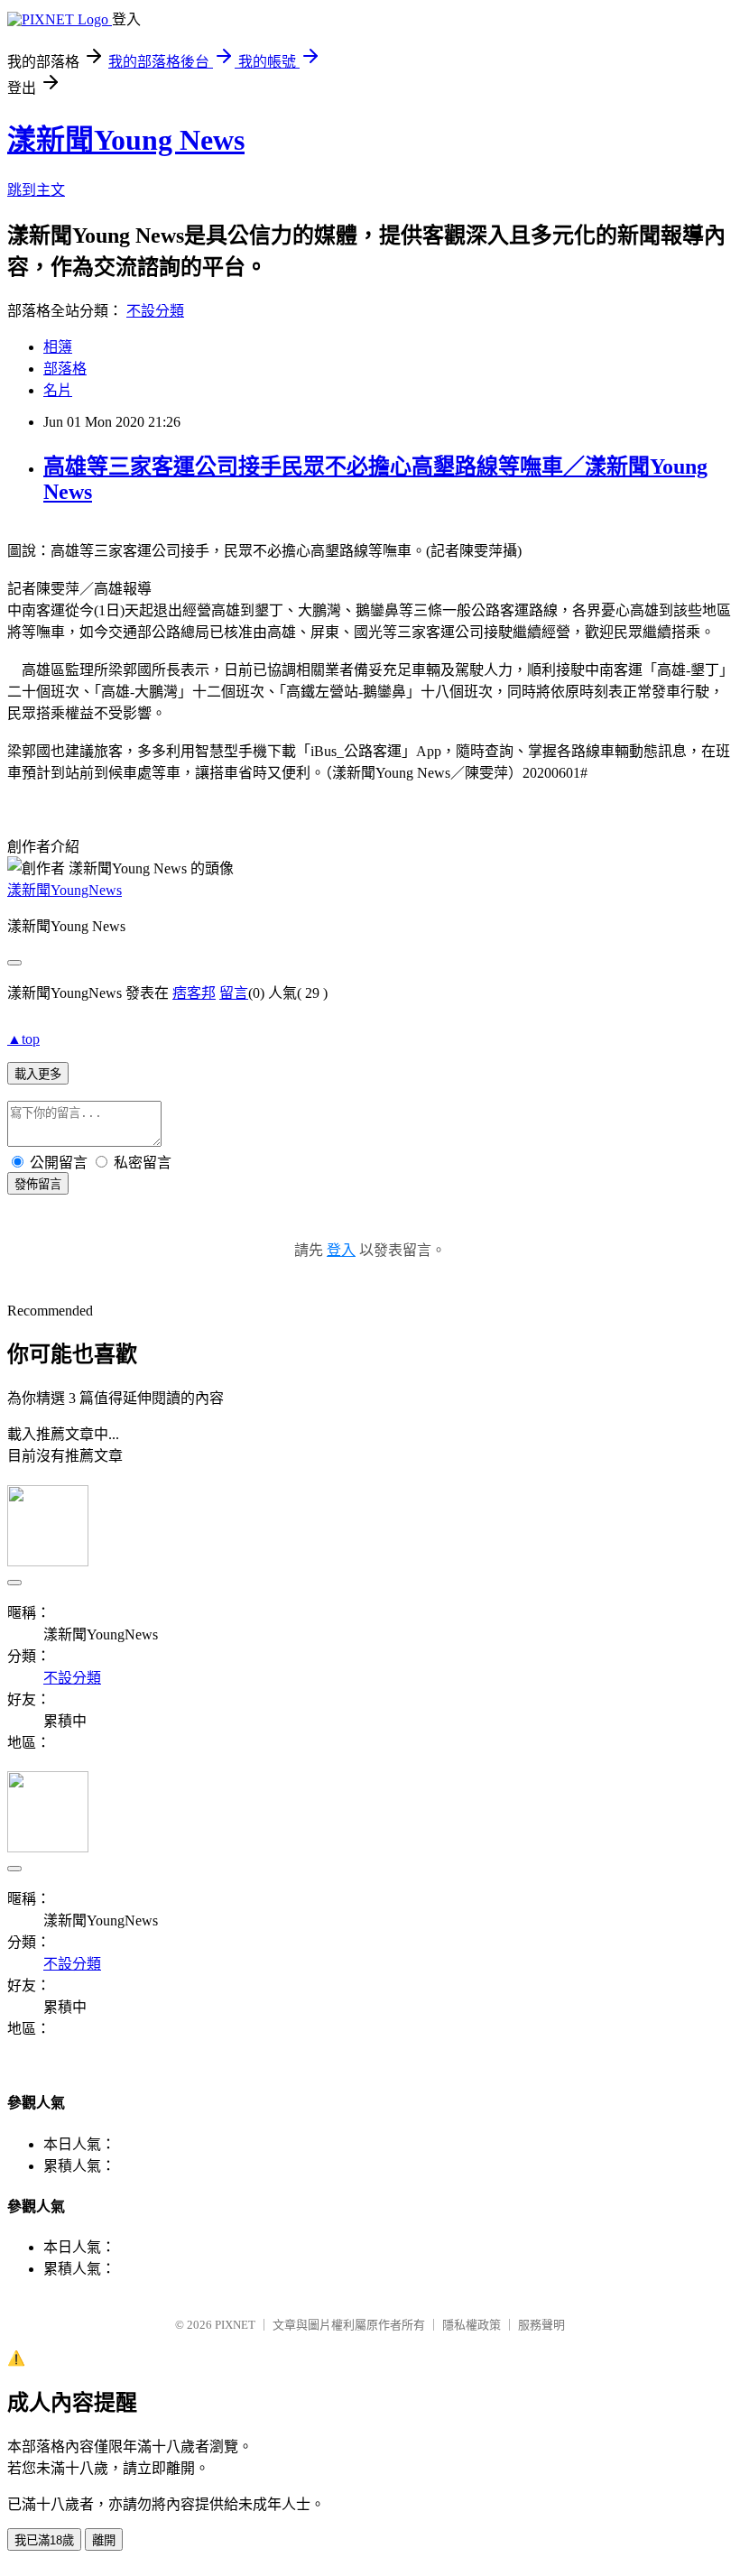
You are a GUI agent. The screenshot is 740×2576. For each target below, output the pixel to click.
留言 (234, 993)
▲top (23, 1039)
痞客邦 (194, 993)
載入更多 (38, 1074)
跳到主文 (36, 190)
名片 (58, 390)
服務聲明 (541, 2325)
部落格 (65, 369)
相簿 (58, 347)
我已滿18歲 (44, 2540)
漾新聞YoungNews (65, 890)
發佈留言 (38, 1184)
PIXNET (235, 2325)
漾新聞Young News (126, 140)
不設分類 (155, 311)
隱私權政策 (472, 2325)
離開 (104, 2540)
